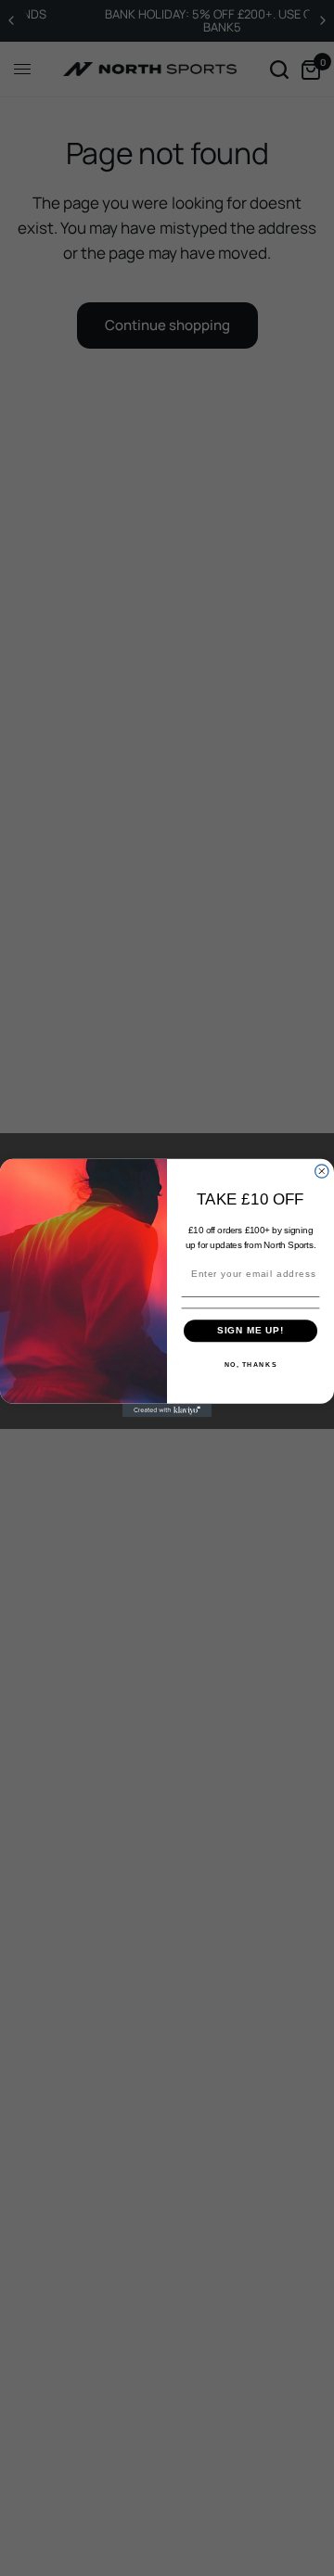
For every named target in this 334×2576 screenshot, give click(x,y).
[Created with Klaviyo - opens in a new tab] (167, 1410)
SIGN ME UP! (251, 1331)
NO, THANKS (251, 1364)
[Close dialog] (322, 1171)
